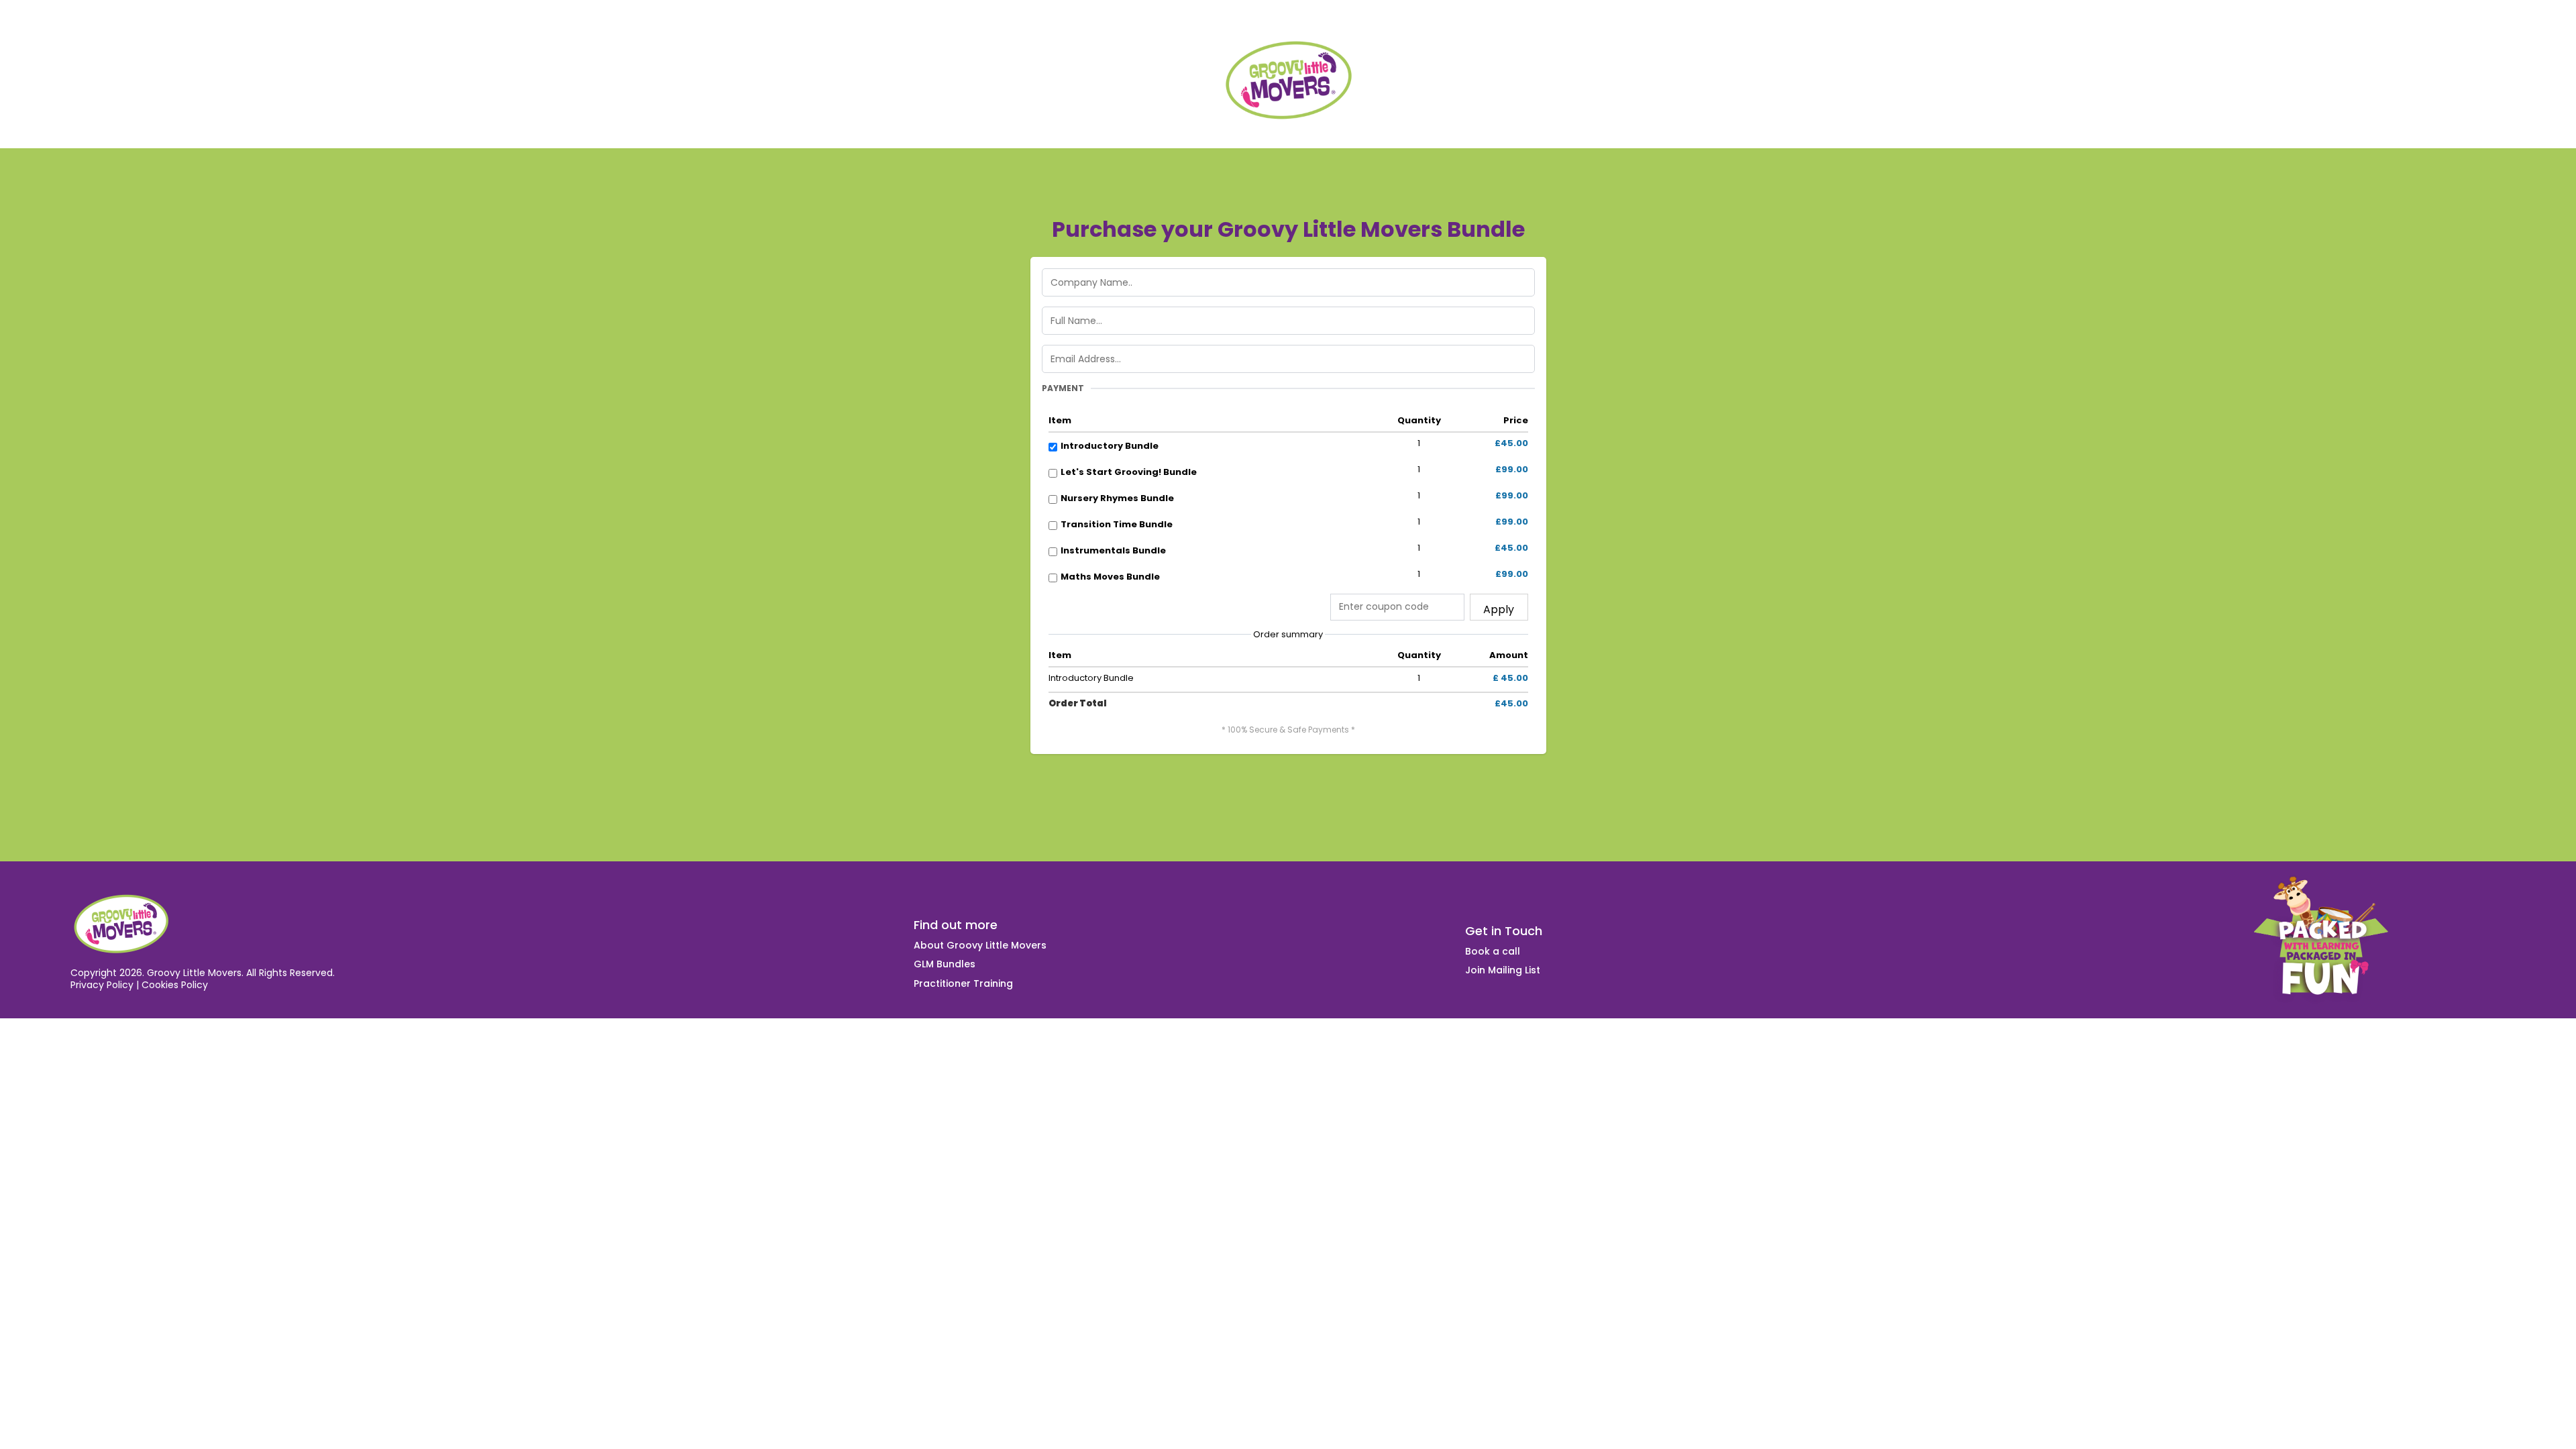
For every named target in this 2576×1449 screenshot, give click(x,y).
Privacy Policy (102, 985)
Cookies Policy (175, 985)
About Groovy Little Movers (980, 945)
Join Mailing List (1503, 970)
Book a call (1493, 951)
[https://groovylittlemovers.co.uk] (1288, 81)
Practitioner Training (963, 983)
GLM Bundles (945, 964)
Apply (1499, 609)
